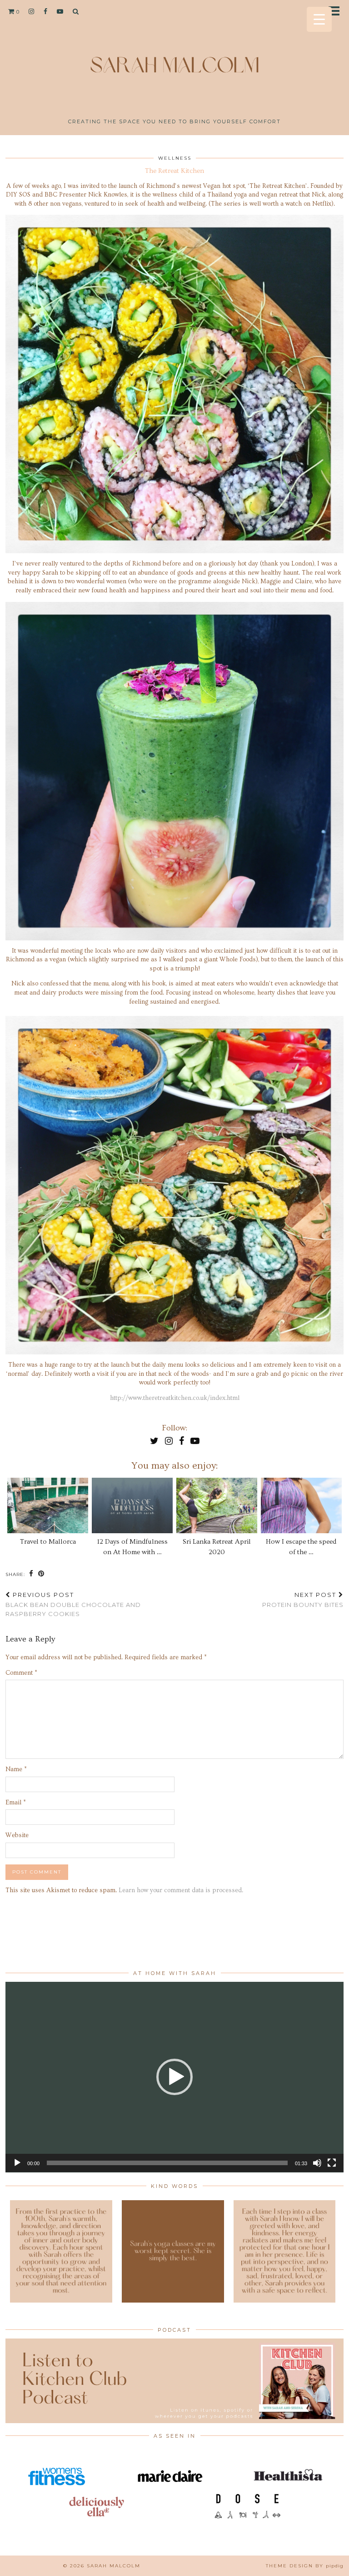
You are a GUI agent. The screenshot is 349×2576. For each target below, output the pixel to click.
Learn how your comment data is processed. (181, 1890)
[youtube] (60, 11)
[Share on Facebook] (31, 1574)
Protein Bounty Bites (303, 1600)
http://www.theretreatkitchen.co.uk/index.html (175, 1398)
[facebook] (46, 11)
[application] (174, 2077)
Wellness (175, 158)
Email (16, 1803)
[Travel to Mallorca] (48, 1505)
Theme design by (305, 2566)
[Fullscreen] (332, 2163)
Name (16, 1769)
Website (17, 1835)
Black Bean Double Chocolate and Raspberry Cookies (73, 1604)
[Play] (17, 2163)
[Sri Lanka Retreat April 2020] (217, 1505)
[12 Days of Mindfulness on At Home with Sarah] (132, 1505)
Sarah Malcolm (114, 2566)
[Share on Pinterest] (41, 1574)
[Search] (76, 11)
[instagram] (32, 11)
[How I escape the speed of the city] (302, 1505)
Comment (21, 1673)
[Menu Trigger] (319, 19)
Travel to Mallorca (48, 1542)
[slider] (167, 2163)
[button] (337, 12)
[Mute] (317, 2163)
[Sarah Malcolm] (174, 61)
